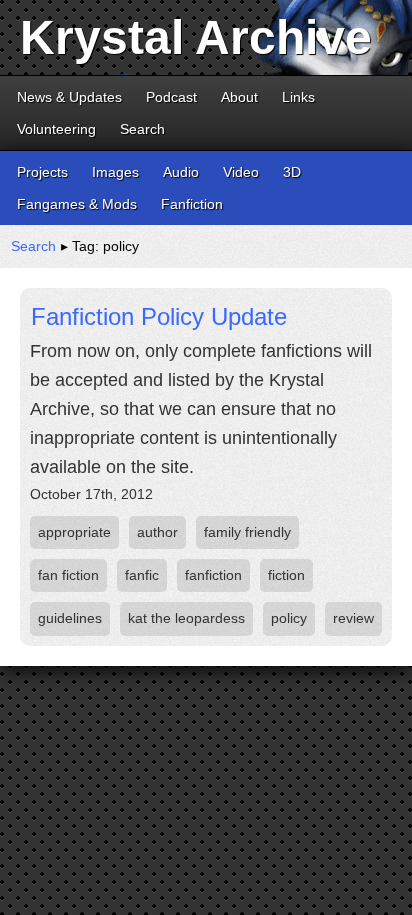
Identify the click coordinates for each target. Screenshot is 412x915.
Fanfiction (192, 204)
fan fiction (68, 575)
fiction (286, 575)
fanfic (142, 575)
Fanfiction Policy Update (159, 316)
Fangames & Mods (77, 204)
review (353, 618)
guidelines (70, 618)
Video (241, 172)
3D (292, 172)
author (157, 532)
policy (289, 618)
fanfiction (213, 575)
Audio (181, 172)
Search (142, 129)
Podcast (171, 97)
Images (115, 172)
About (239, 97)
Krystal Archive (196, 37)
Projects (42, 172)
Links (298, 97)
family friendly (247, 532)
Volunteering (56, 129)
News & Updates (69, 97)
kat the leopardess (186, 618)
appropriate (74, 532)
